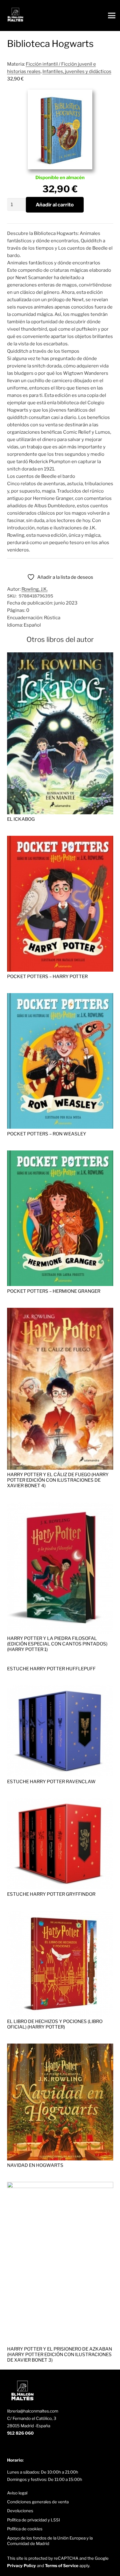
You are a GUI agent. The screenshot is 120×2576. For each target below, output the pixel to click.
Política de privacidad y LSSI (34, 2520)
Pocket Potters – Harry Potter (47, 977)
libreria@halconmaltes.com (33, 2411)
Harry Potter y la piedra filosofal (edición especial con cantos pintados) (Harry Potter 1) (57, 1644)
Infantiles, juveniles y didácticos (77, 71)
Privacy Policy (22, 2566)
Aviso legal (17, 2493)
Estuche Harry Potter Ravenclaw (51, 1782)
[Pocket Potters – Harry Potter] (60, 839)
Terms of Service (62, 2566)
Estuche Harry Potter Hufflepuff (51, 1669)
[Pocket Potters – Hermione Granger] (60, 1154)
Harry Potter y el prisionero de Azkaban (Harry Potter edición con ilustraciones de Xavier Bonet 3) (60, 2355)
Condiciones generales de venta (38, 2502)
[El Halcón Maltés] (15, 16)
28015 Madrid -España (29, 2426)
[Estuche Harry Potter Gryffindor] (60, 1802)
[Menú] (112, 16)
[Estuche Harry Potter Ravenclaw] (60, 1689)
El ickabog (21, 819)
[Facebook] (10, 2447)
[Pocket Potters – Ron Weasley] (60, 997)
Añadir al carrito (55, 205)
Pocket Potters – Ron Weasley (47, 1134)
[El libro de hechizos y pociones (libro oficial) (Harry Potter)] (60, 1914)
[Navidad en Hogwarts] (60, 2047)
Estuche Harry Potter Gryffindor (51, 1894)
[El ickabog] (60, 656)
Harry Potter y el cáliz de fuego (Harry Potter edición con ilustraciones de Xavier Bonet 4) (58, 1480)
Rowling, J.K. (35, 589)
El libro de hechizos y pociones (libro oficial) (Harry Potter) (55, 2024)
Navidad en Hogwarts (35, 2165)
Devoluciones (20, 2511)
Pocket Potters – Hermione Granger (54, 1291)
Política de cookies (25, 2529)
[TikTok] (31, 2447)
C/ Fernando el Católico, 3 (32, 2418)
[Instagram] (20, 2448)
